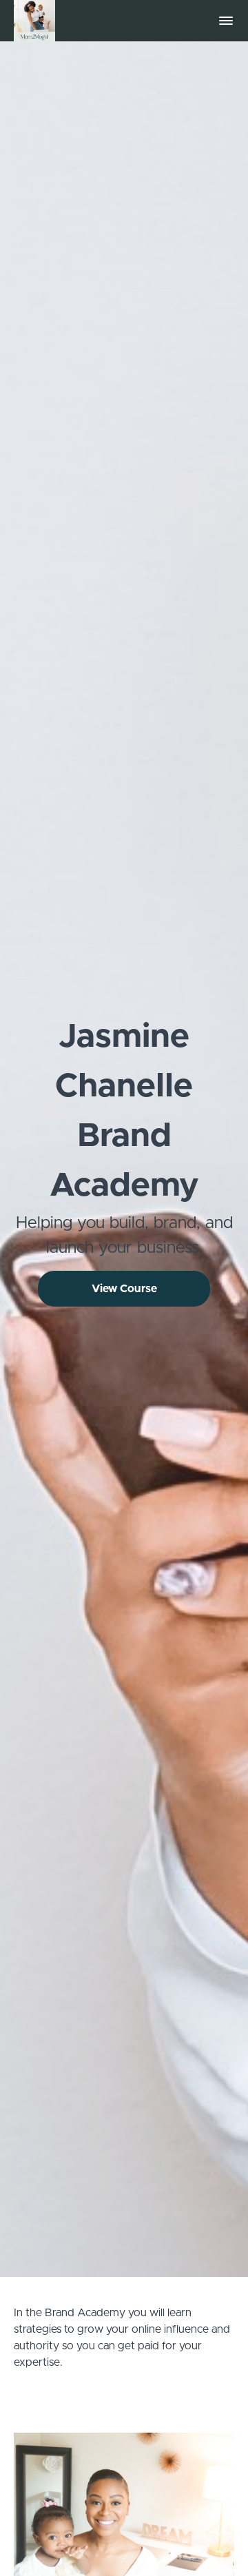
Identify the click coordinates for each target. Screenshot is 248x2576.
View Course (124, 1289)
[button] (226, 21)
